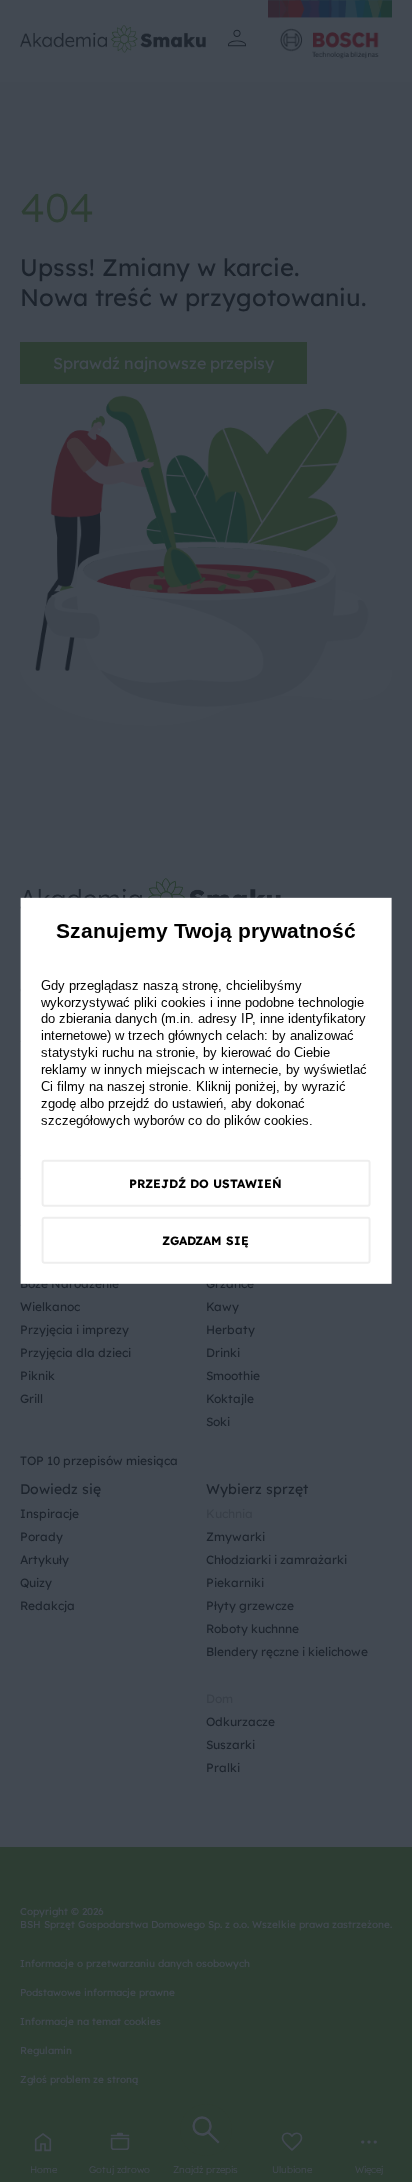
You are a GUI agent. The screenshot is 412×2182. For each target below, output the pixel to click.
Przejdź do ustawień (205, 1183)
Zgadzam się (205, 1240)
